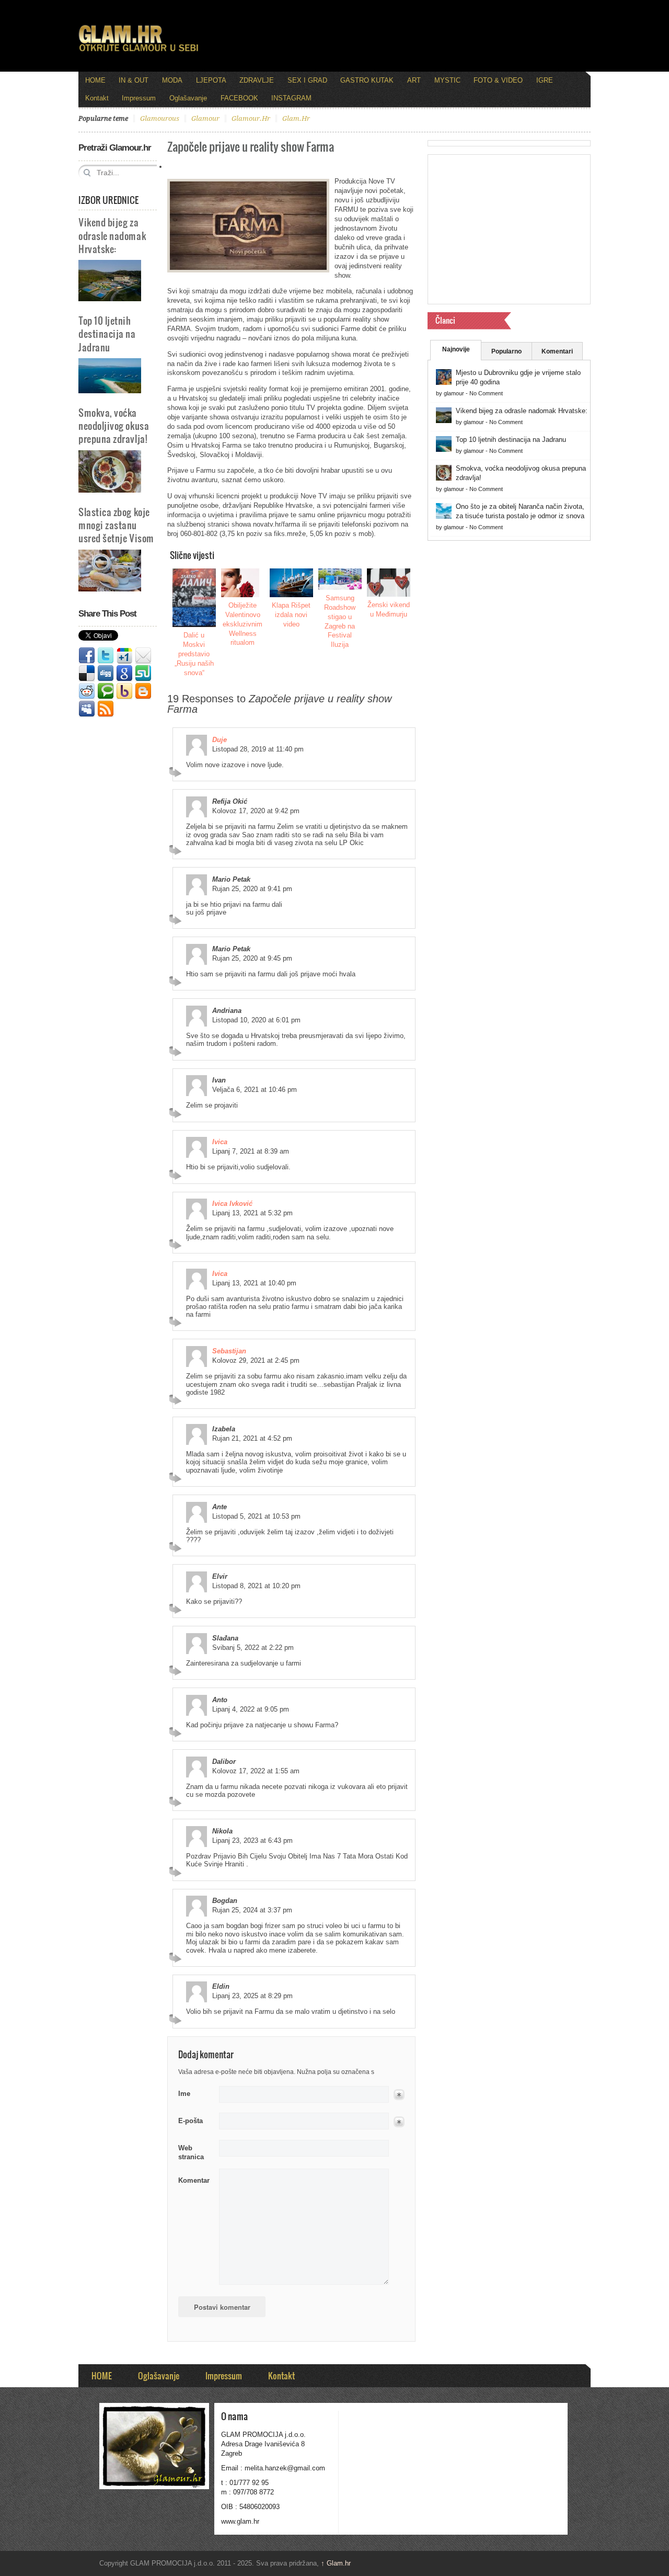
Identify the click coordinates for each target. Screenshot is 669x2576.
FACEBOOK (239, 98)
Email (143, 656)
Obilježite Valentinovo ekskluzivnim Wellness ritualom (243, 624)
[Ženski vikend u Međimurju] (389, 583)
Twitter (106, 656)
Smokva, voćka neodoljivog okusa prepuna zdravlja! (114, 425)
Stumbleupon (143, 674)
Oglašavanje (188, 98)
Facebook (87, 656)
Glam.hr (336, 2563)
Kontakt (97, 98)
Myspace (87, 709)
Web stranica (191, 2153)
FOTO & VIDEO (498, 80)
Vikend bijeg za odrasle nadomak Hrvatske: (112, 235)
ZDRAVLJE (257, 80)
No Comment (486, 393)
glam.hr (296, 118)
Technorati (106, 691)
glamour (205, 118)
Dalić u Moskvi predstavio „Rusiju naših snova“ (194, 654)
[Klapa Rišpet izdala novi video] (292, 583)
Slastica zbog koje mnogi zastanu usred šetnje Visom (116, 525)
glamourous (160, 118)
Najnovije (456, 349)
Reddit (87, 691)
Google (124, 674)
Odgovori (177, 772)
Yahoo (124, 691)
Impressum (139, 98)
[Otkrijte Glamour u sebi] (139, 51)
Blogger (143, 691)
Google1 (124, 656)
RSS (106, 709)
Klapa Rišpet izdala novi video (291, 615)
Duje (220, 740)
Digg (106, 674)
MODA (172, 80)
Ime (184, 2094)
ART (414, 80)
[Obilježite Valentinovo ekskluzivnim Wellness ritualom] (243, 583)
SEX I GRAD (307, 80)
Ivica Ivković (232, 1204)
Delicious (87, 674)
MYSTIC (447, 80)
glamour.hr (251, 118)
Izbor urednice (108, 200)
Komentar (194, 2180)
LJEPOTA (211, 80)
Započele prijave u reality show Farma (251, 146)
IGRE (545, 80)
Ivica (220, 1142)
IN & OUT (134, 80)
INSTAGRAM (291, 98)
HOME (95, 80)
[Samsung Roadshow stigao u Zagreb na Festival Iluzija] (340, 579)
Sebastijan (229, 1351)
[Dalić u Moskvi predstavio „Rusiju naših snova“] (194, 598)
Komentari (557, 351)
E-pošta (191, 2121)
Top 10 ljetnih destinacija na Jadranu (107, 333)
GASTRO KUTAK (367, 80)
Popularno (506, 351)
